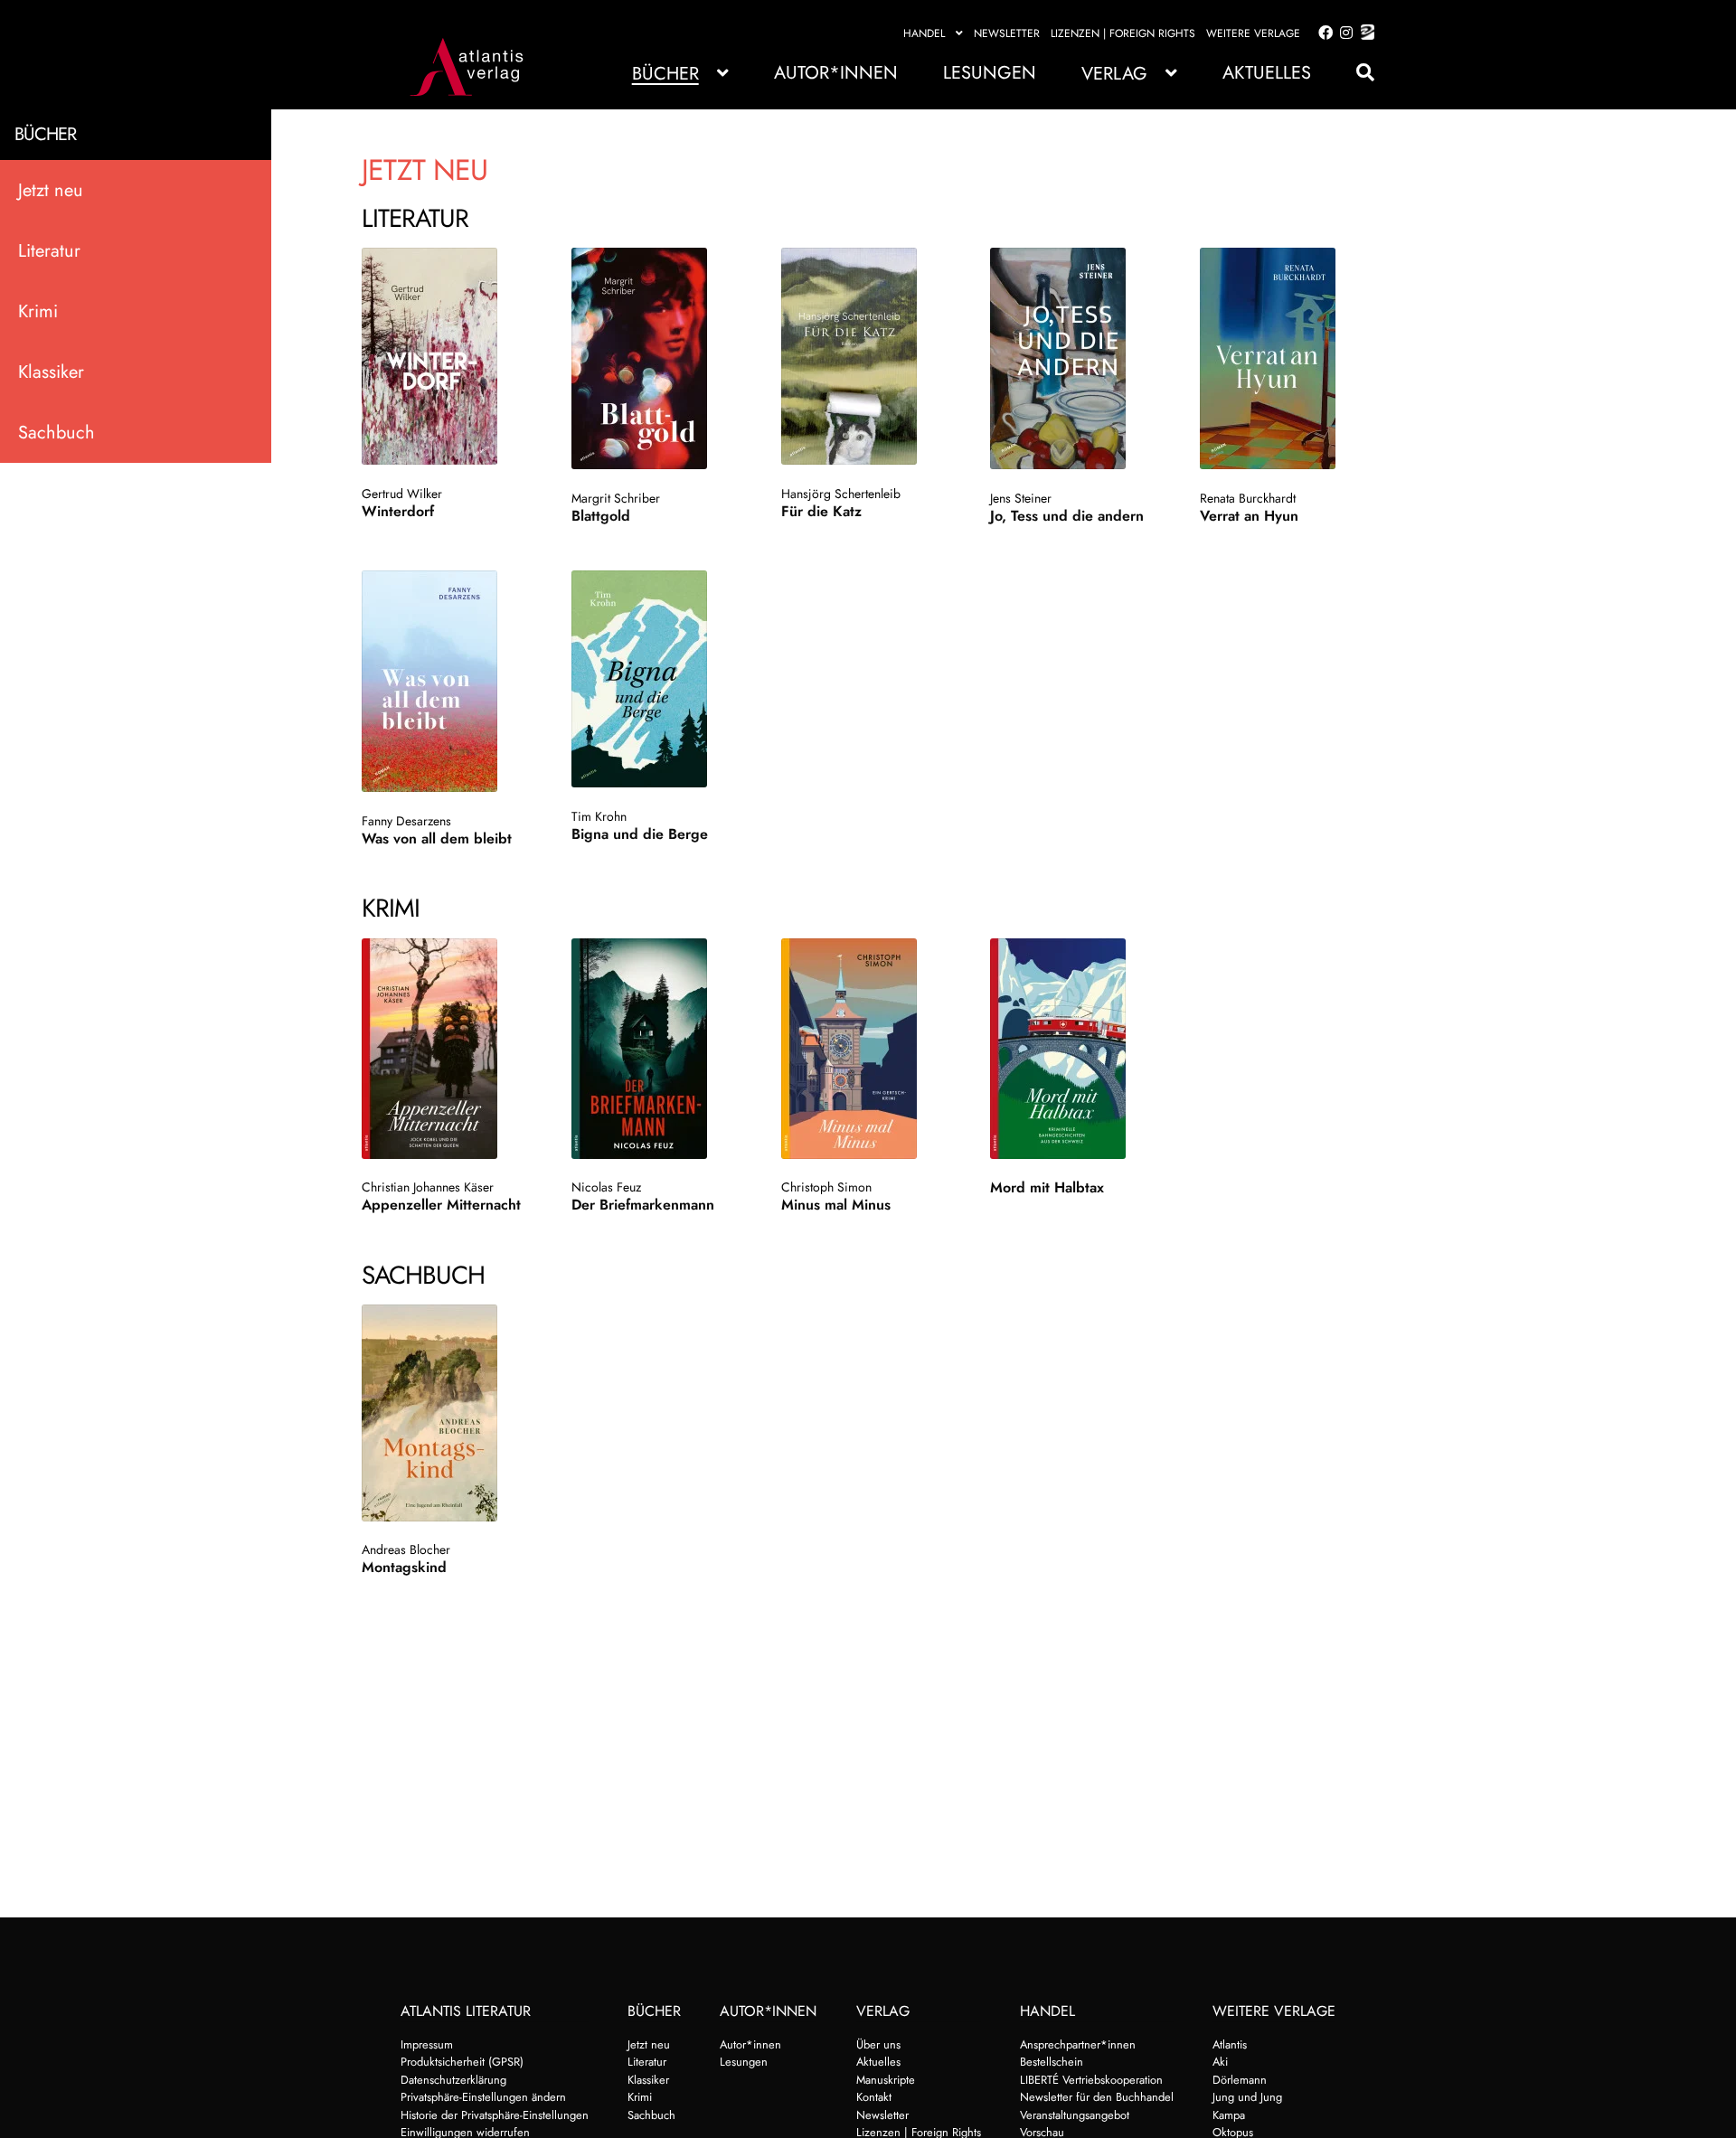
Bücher (665, 74)
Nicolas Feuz (606, 1187)
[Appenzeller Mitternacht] (447, 1049)
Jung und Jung (1247, 2097)
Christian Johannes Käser (428, 1187)
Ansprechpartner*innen (1078, 2044)
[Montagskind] (447, 1413)
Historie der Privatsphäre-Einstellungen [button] (495, 2115)
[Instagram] (1343, 33)
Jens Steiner (1021, 498)
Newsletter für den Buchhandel (1097, 2097)
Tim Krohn (599, 816)
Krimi (38, 311)
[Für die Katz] (867, 356)
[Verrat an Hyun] (1285, 358)
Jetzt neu (51, 190)
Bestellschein (1052, 2062)
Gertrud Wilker (402, 494)
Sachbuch (57, 433)
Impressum (427, 2044)
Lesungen (990, 73)
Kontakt (874, 2097)
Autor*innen (836, 73)
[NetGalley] (1364, 33)
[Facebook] (1322, 33)
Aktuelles (1267, 73)
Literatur (49, 251)
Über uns (878, 2044)
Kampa (1229, 2115)
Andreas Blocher (406, 1549)
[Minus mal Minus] (867, 1049)
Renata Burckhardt (1248, 498)
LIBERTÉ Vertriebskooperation (1091, 2080)
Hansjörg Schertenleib (841, 494)
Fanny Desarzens (406, 821)
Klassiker (51, 372)
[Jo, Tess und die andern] (1076, 358)
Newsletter (1007, 33)
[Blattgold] (657, 358)
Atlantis (1230, 2044)
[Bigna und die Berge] (657, 679)
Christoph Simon (826, 1187)
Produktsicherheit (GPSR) (462, 2062)
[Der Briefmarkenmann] (657, 1049)
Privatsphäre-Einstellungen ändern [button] (483, 2097)
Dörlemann (1240, 2080)
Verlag (1114, 74)
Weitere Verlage (1253, 33)
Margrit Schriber (616, 498)
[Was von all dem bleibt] (447, 681)
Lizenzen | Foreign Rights (1123, 33)
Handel (924, 33)
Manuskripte (886, 2080)
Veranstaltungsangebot (1075, 2115)
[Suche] (1356, 73)
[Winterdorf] (447, 356)
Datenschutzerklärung (453, 2080)
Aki (1220, 2062)
